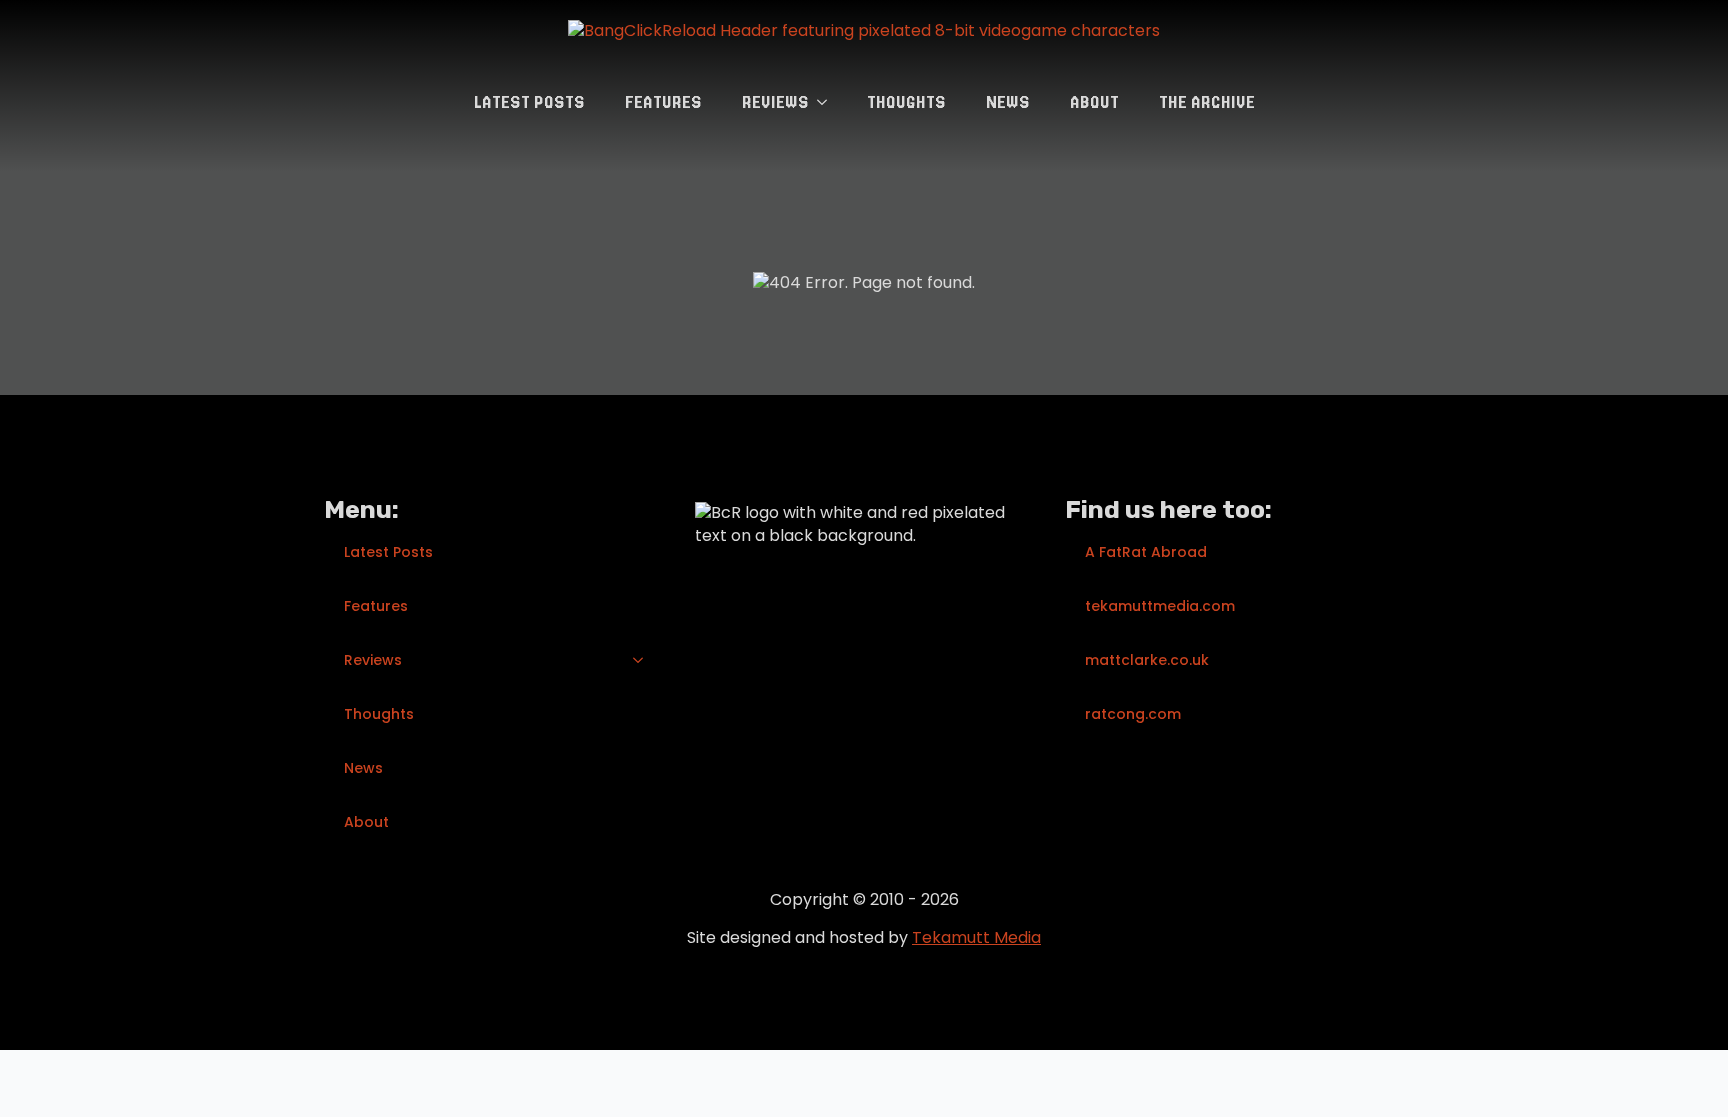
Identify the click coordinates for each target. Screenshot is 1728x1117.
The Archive (1207, 102)
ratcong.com (1133, 714)
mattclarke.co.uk (1147, 660)
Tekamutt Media (976, 937)
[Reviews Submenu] (828, 102)
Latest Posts (529, 102)
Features (663, 102)
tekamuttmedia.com (1160, 606)
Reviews (775, 102)
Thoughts (906, 102)
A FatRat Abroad (1146, 552)
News (1008, 102)
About (1094, 102)
